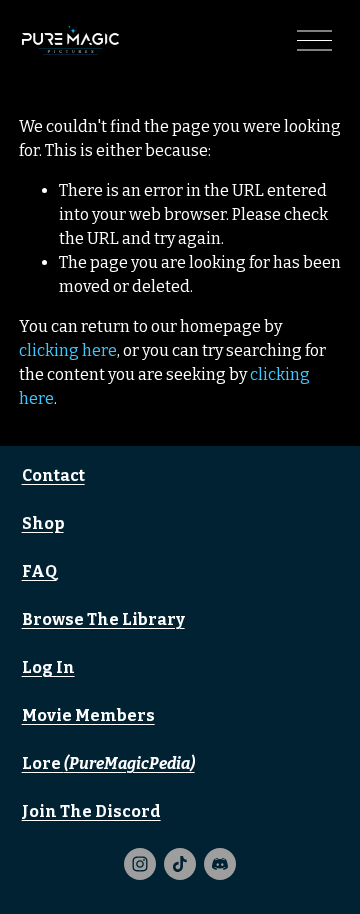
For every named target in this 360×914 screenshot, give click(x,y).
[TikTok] (180, 864)
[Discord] (220, 864)
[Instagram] (140, 864)
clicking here (68, 350)
